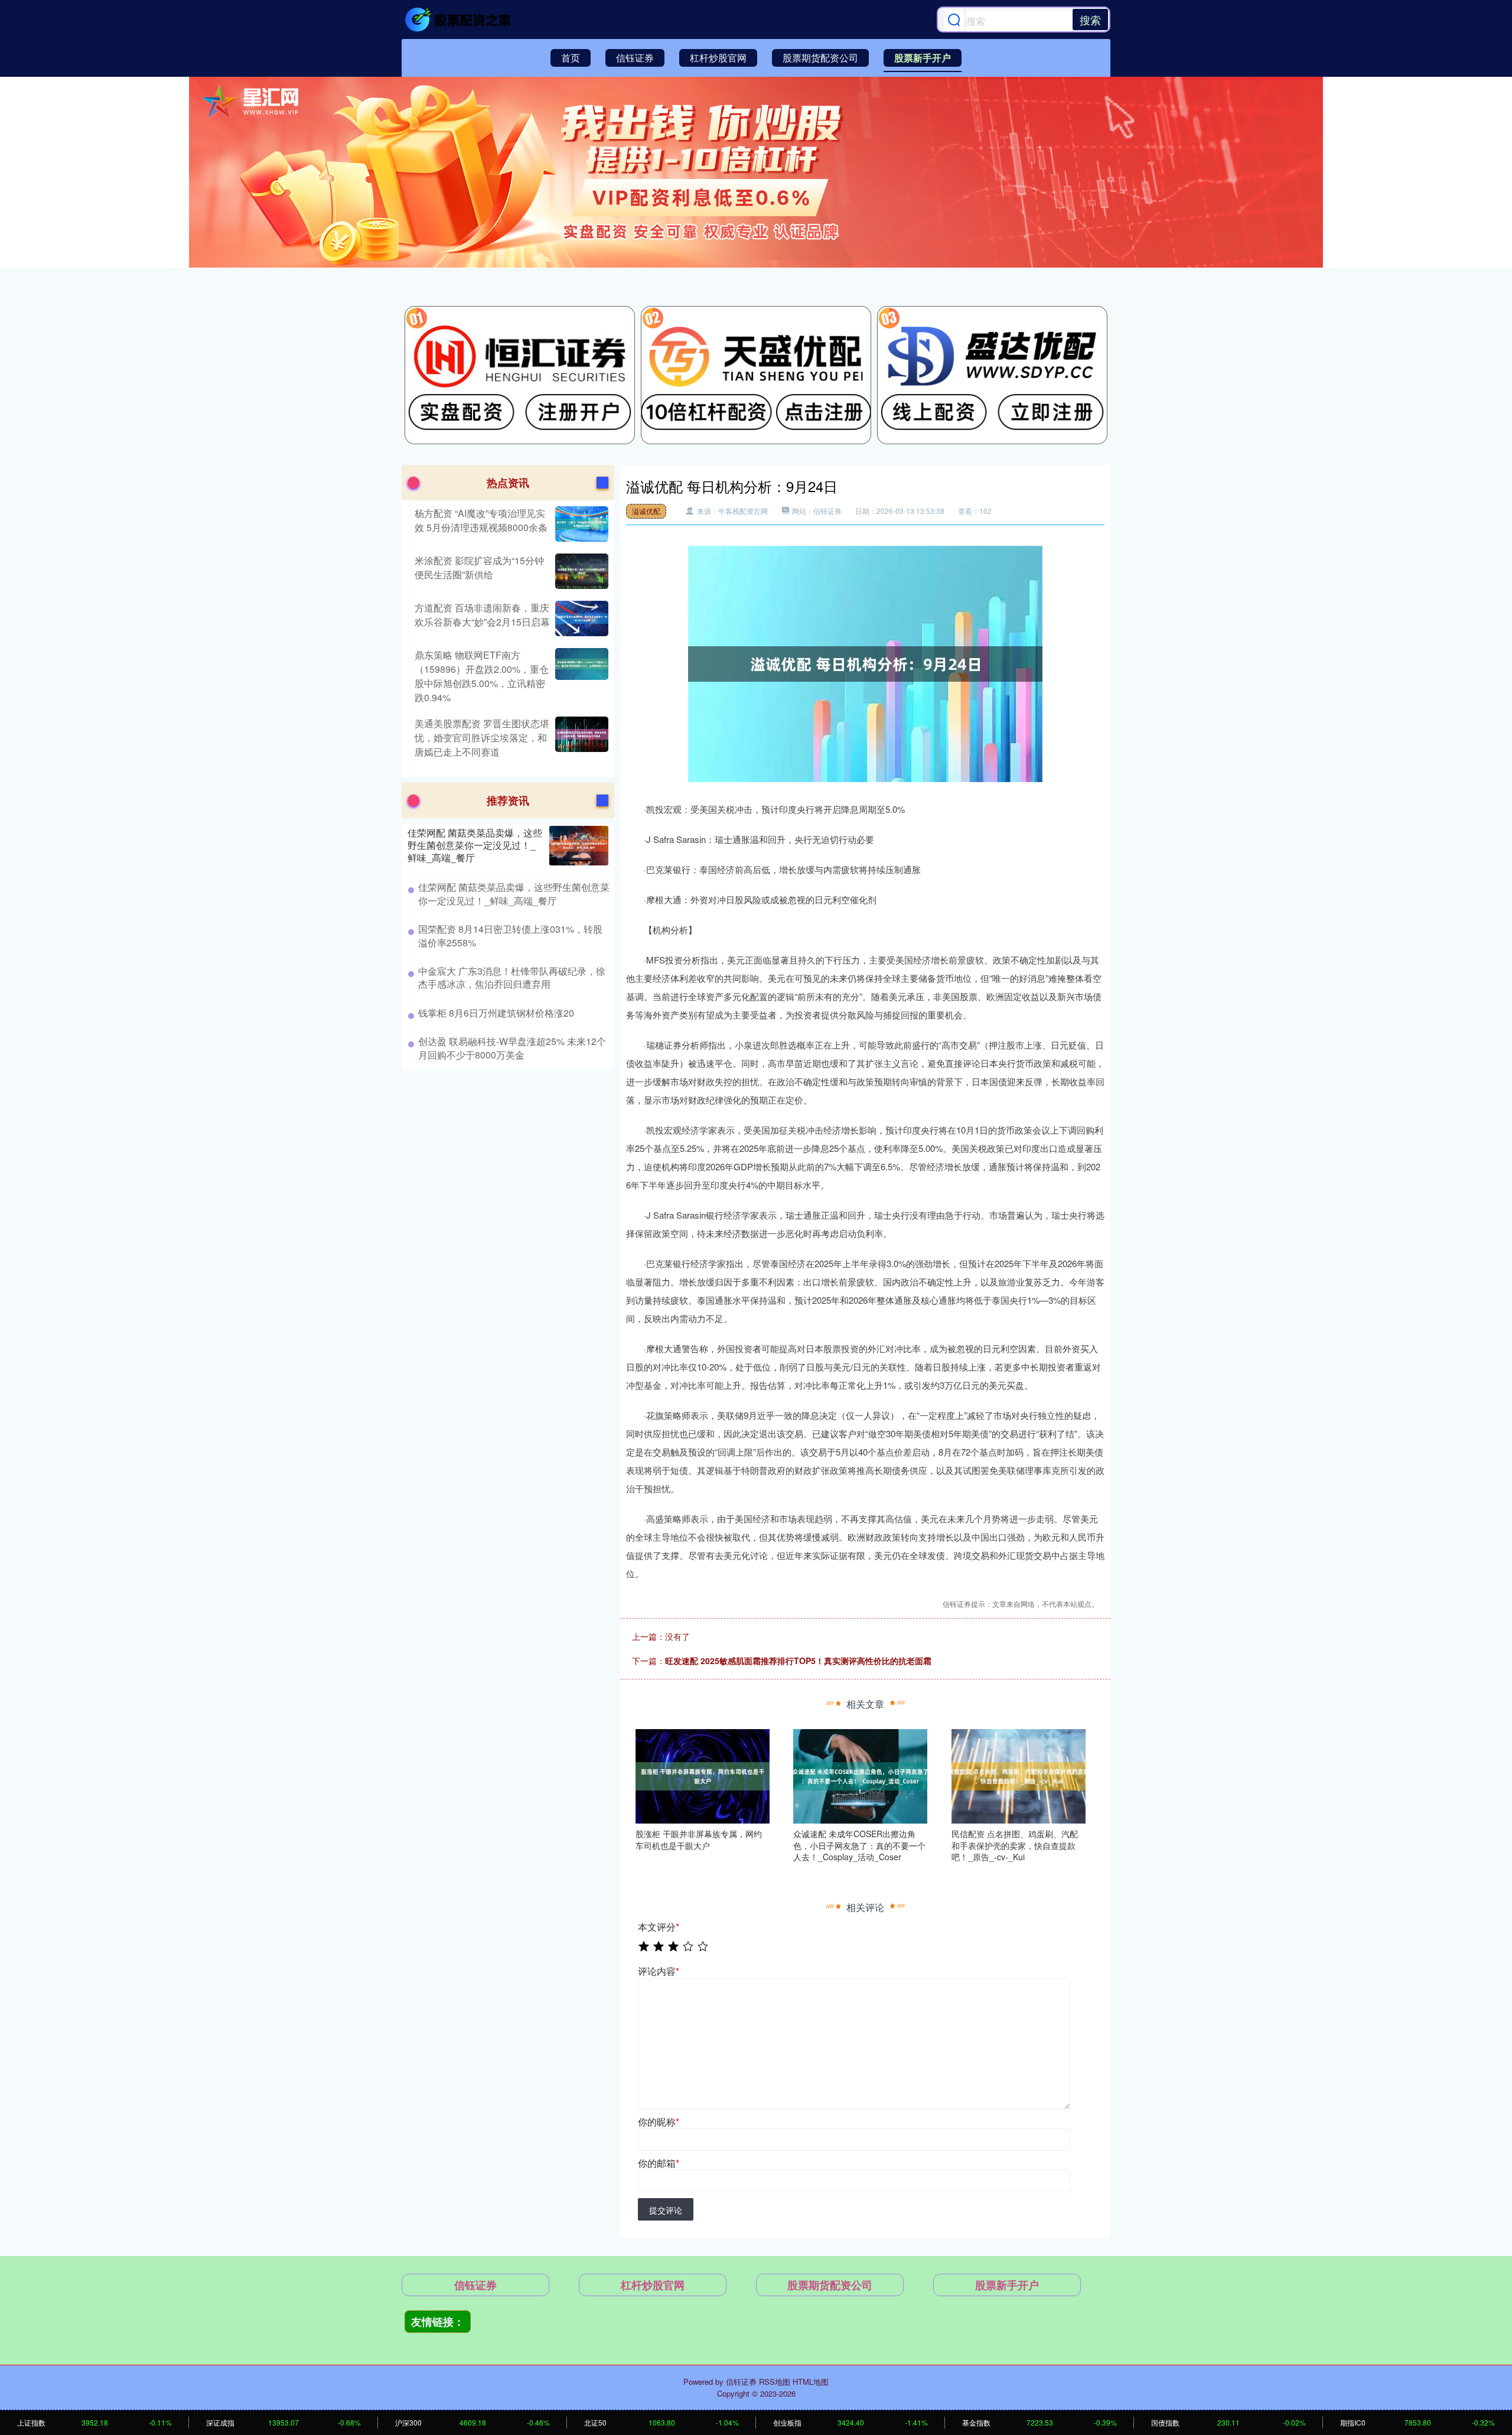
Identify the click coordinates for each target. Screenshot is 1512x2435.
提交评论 (666, 2210)
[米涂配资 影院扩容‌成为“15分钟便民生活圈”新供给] (580, 571)
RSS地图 (775, 2382)
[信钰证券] (460, 19)
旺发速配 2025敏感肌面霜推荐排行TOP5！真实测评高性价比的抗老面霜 (798, 1661)
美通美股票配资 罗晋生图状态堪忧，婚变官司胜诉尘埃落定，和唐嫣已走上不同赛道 (482, 738)
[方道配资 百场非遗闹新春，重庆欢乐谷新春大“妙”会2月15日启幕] (580, 618)
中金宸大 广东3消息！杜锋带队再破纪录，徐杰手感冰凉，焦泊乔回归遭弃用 (512, 977)
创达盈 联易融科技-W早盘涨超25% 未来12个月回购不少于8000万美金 (512, 1048)
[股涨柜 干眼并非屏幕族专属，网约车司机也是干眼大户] (703, 1775)
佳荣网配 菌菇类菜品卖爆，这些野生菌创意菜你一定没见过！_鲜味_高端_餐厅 (475, 845)
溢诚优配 (646, 511)
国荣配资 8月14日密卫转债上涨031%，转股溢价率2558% (510, 935)
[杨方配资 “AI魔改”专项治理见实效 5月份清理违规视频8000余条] (580, 524)
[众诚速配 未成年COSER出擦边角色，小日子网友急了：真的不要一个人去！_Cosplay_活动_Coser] (860, 1775)
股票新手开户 (923, 58)
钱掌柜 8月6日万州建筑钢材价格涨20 (496, 1013)
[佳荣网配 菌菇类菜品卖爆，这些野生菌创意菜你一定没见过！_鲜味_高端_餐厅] (579, 846)
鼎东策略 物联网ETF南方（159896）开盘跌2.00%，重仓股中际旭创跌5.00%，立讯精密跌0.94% (482, 676)
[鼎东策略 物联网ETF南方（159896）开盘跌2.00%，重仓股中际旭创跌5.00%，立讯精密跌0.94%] (580, 676)
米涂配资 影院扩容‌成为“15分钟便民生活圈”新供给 (479, 567)
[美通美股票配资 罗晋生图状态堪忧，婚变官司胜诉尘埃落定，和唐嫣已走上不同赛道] (580, 738)
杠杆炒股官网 (718, 58)
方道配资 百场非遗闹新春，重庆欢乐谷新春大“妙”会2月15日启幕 (482, 615)
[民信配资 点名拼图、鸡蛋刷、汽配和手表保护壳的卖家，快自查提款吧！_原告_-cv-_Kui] (1019, 1775)
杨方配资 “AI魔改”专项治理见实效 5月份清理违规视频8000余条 (481, 520)
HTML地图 (811, 2382)
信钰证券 (635, 58)
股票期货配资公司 (820, 58)
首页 (571, 58)
